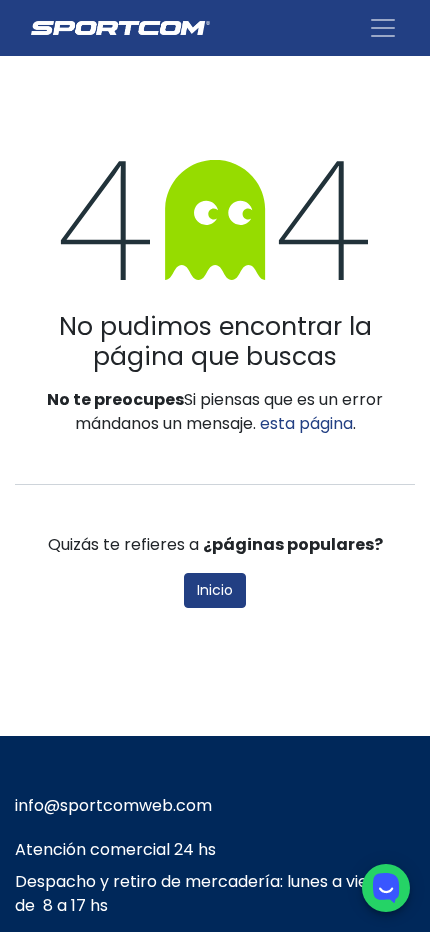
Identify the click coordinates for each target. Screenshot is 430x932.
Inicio (215, 590)
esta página (306, 423)
